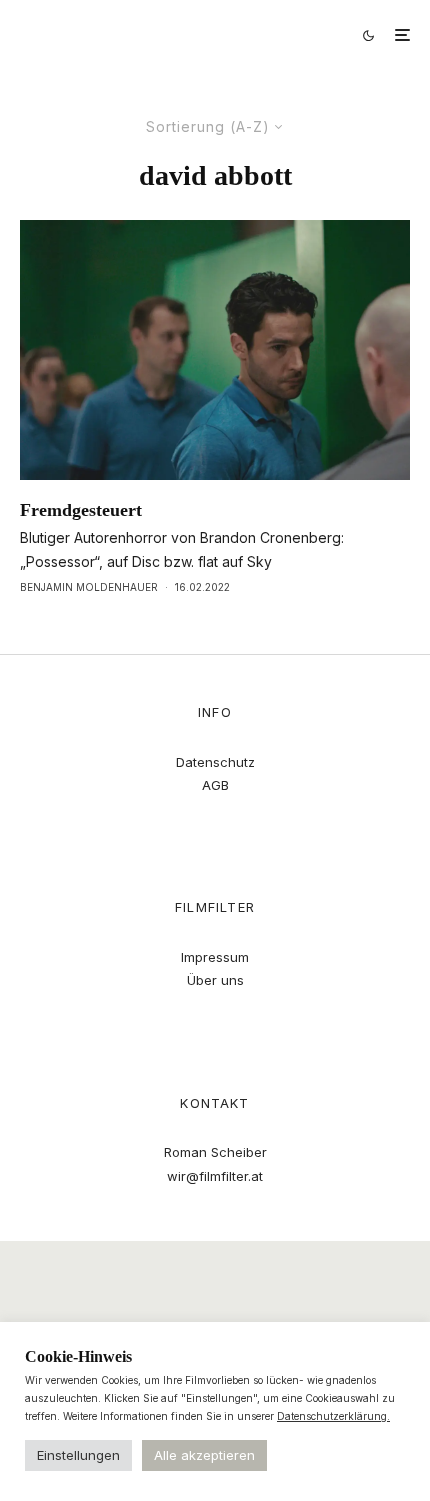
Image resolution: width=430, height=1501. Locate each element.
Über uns (215, 980)
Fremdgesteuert (81, 510)
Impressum (215, 957)
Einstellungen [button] (78, 1455)
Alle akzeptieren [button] (204, 1455)
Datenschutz (215, 762)
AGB (215, 785)
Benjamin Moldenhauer (89, 587)
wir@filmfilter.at (215, 1176)
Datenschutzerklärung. (333, 1416)
